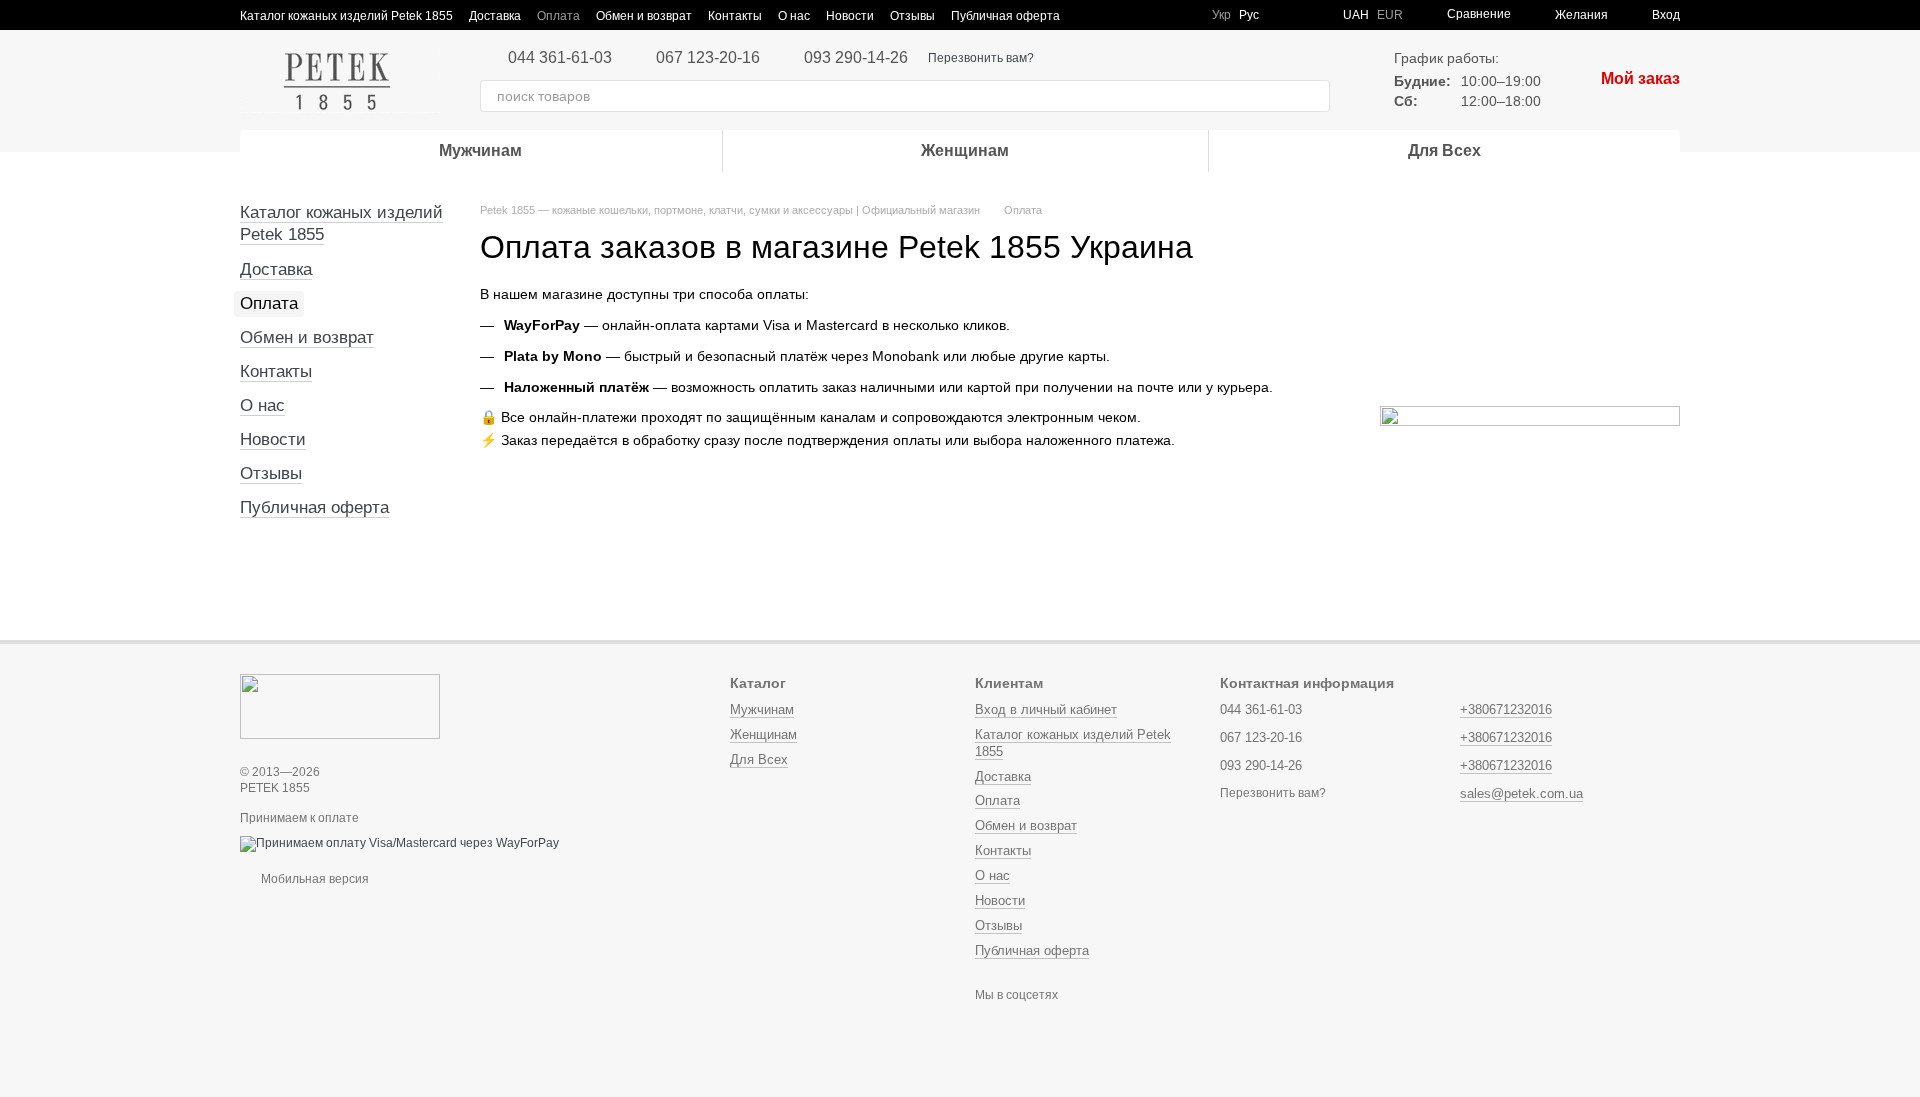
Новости (850, 16)
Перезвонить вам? (981, 58)
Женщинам (965, 150)
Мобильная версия (313, 879)
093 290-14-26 (856, 58)
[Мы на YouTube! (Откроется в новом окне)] (1136, 15)
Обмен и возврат (644, 16)
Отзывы (912, 16)
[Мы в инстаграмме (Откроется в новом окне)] (1088, 15)
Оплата (558, 16)
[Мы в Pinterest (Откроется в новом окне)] (1160, 15)
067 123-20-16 (708, 58)
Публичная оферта (1005, 16)
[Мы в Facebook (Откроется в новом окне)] (1112, 15)
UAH (1356, 15)
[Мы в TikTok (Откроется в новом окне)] (1184, 15)
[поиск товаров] (1314, 96)
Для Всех (1444, 150)
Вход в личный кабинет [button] (1046, 709)
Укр (1221, 15)
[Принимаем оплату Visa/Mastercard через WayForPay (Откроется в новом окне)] (399, 843)
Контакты (735, 16)
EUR (1390, 15)
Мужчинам (480, 150)
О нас (794, 16)
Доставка (495, 16)
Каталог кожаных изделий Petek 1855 (346, 16)
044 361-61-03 (560, 58)
